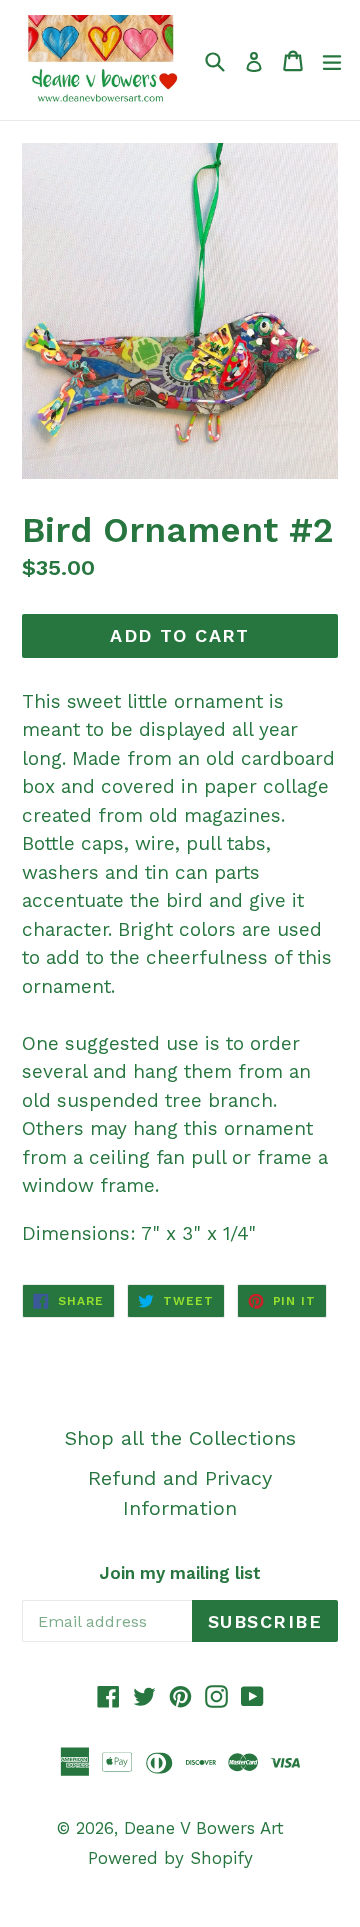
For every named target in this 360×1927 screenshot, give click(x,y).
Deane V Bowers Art (204, 1828)
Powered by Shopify (170, 1858)
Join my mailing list (180, 1573)
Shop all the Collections (180, 1438)
